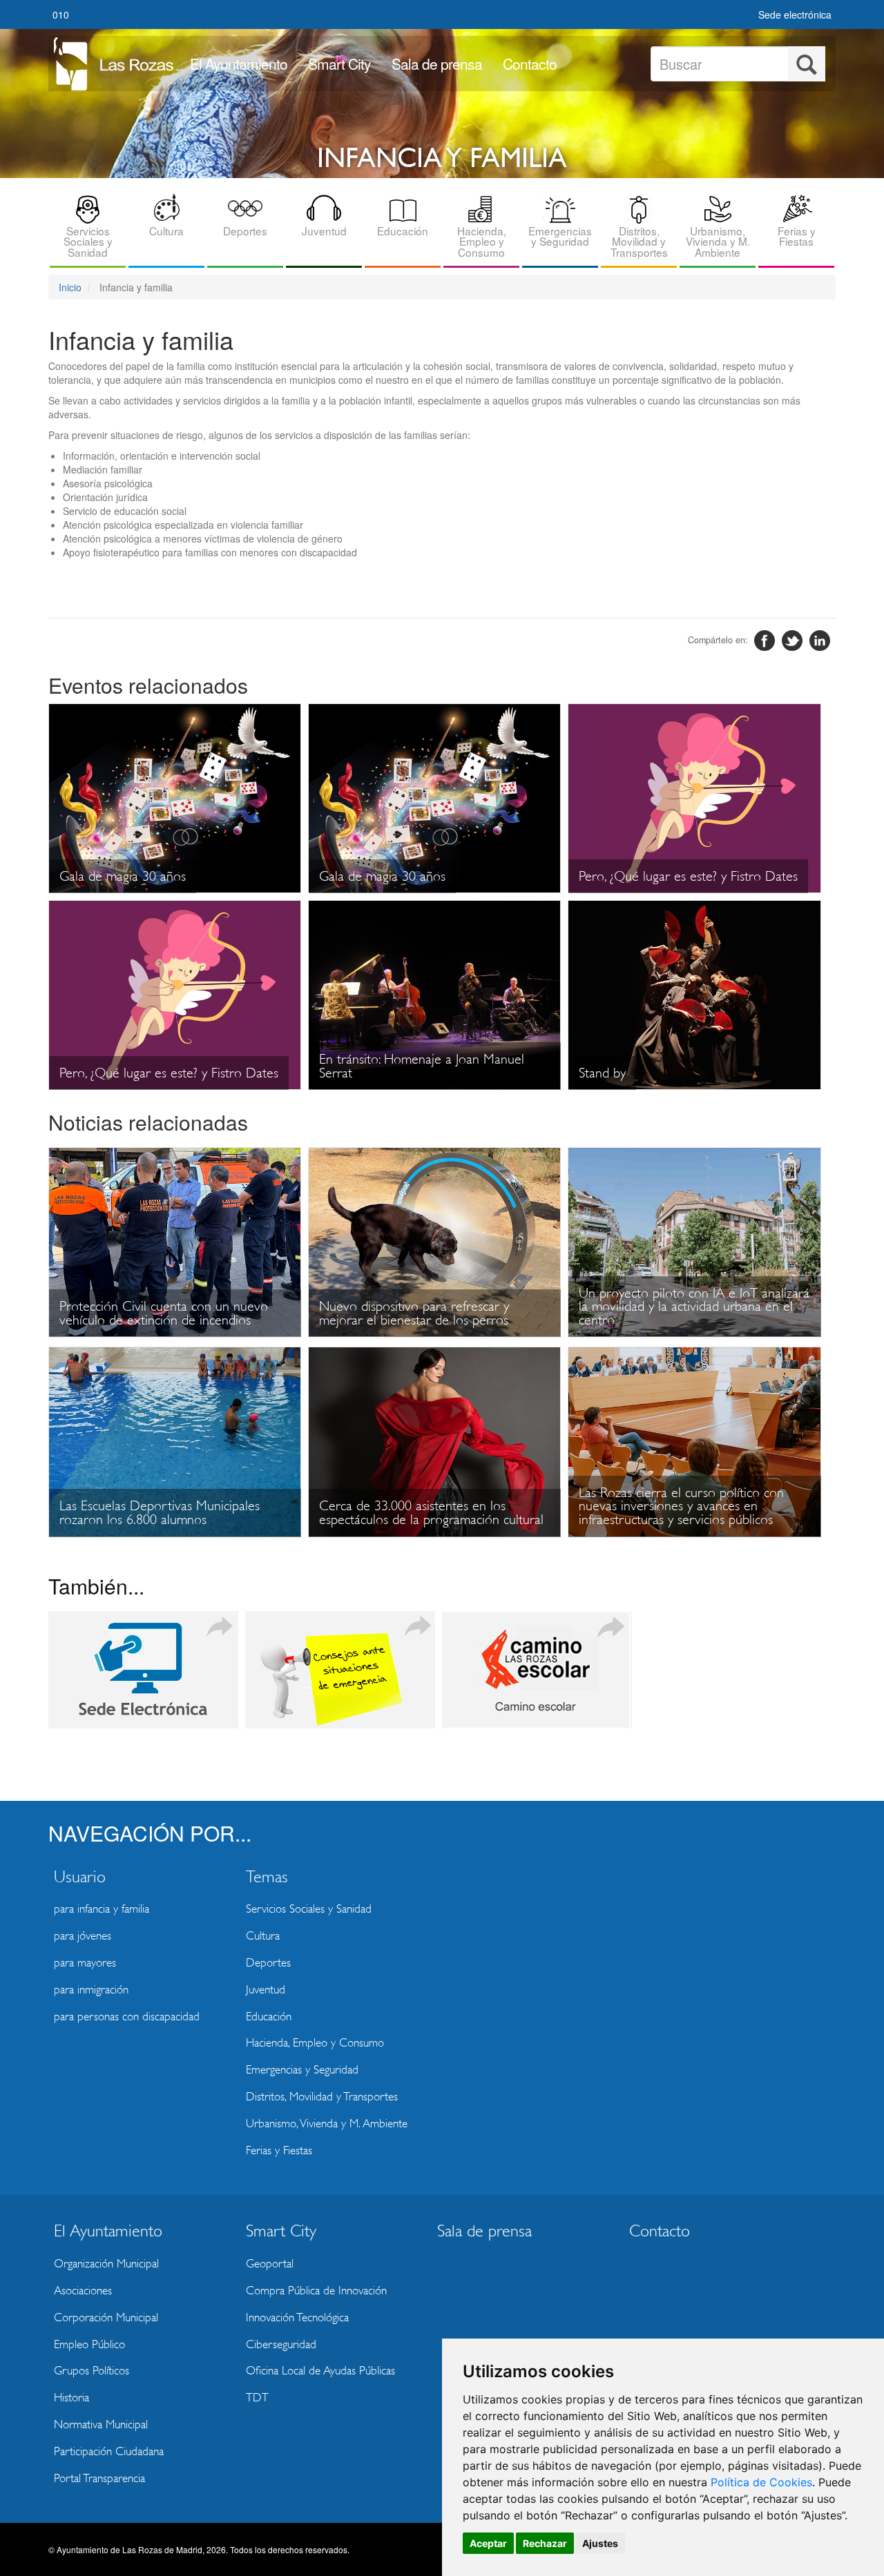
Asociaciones (83, 2291)
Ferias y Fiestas (797, 236)
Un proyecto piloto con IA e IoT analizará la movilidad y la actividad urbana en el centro (694, 1307)
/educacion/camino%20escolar (537, 1670)
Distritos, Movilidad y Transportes (639, 241)
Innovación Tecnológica (297, 2318)
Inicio (70, 287)
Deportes (245, 231)
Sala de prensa (437, 64)
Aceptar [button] (488, 2543)
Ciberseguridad (281, 2344)
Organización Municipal (106, 2264)
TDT (257, 2398)
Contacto (530, 64)
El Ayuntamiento (239, 64)
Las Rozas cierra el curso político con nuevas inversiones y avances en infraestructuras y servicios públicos (681, 1506)
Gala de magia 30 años (123, 876)
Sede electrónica (795, 14)
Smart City (339, 64)
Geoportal (270, 2264)
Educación (403, 231)
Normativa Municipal (101, 2424)
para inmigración (91, 1990)
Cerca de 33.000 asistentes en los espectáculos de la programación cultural (431, 1513)
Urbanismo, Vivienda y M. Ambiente (718, 241)
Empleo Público (89, 2344)
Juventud (324, 231)
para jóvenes (83, 1936)
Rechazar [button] (545, 2543)
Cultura (166, 231)
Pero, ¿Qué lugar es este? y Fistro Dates (688, 876)
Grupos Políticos (92, 2371)
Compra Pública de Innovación (316, 2291)
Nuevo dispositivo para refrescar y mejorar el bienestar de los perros (414, 1313)
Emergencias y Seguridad (560, 236)
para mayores (85, 1963)
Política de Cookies (761, 2482)
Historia (71, 2398)
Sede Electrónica (143, 1670)
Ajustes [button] (600, 2543)
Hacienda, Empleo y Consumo (482, 241)
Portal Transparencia (99, 2478)
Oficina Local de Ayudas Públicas (320, 2371)
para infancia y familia (102, 1909)
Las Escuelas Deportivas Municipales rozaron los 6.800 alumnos (160, 1513)
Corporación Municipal (106, 2318)
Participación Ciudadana (109, 2451)
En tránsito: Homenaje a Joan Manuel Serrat (422, 1066)
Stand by (602, 1073)
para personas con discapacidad (127, 2017)
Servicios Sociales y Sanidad (88, 241)
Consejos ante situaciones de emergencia (340, 1670)
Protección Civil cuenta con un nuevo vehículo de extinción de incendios (164, 1313)
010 (61, 14)
